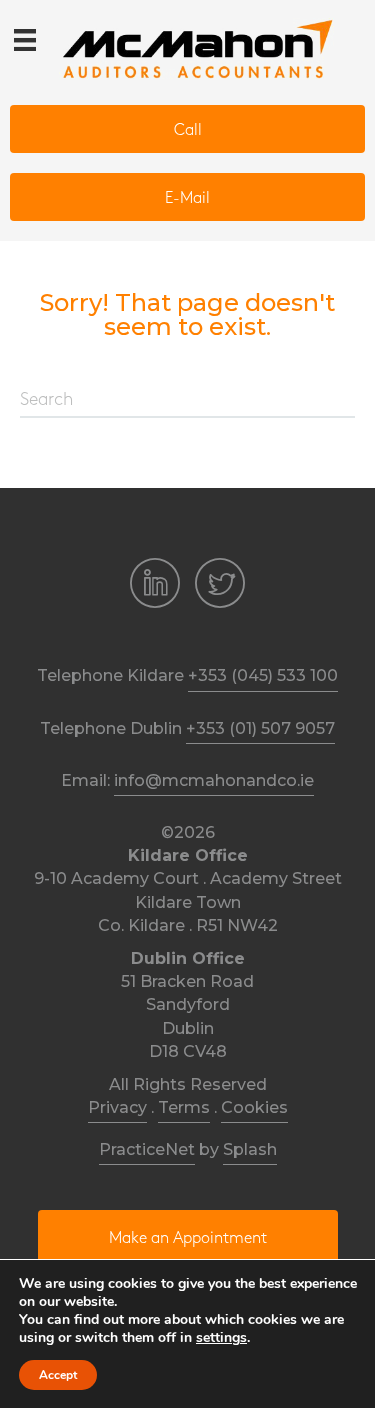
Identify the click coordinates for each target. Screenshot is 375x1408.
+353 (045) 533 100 (263, 675)
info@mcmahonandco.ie (214, 780)
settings (221, 1338)
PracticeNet (147, 1149)
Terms (184, 1107)
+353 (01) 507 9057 (260, 728)
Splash (250, 1149)
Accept (58, 1375)
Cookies (254, 1107)
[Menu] (25, 40)
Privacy (117, 1107)
